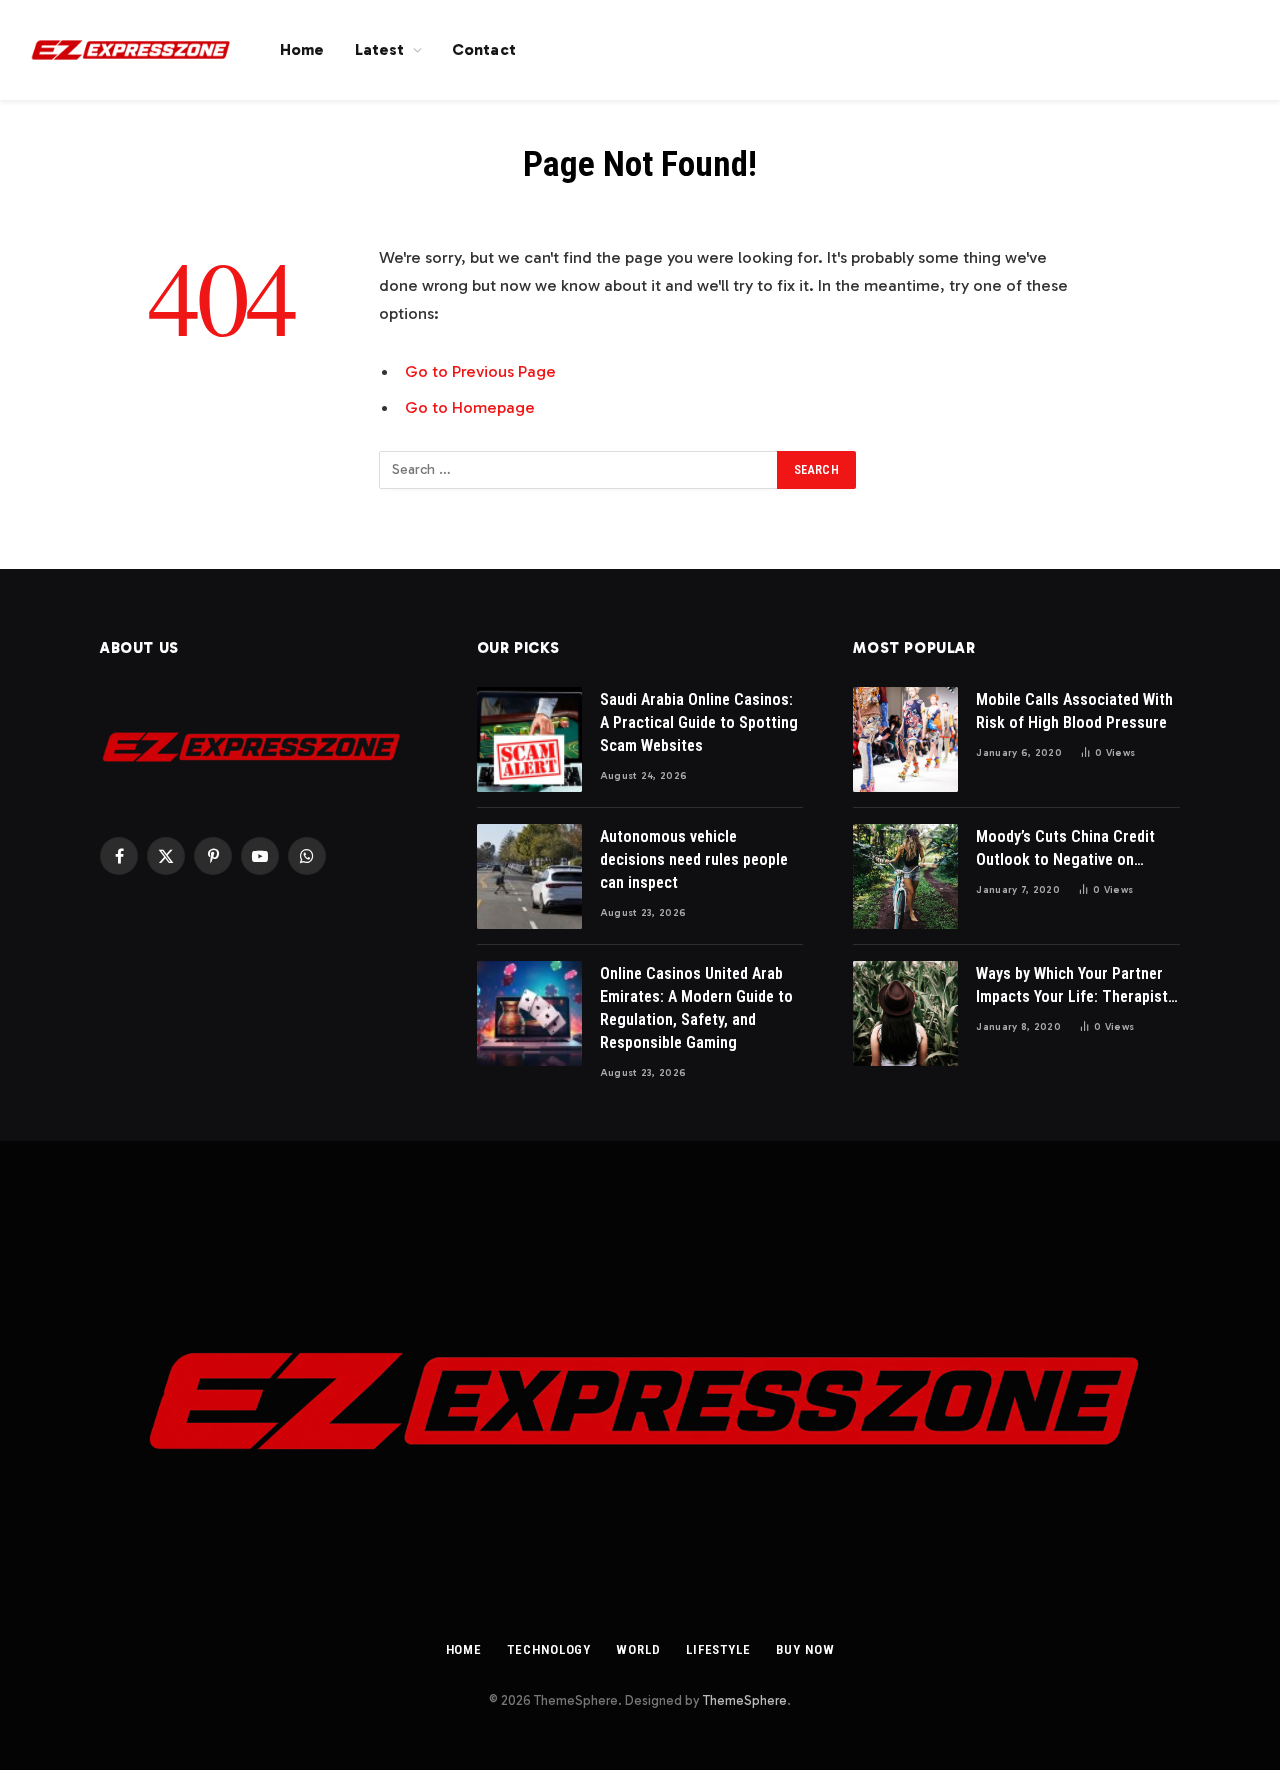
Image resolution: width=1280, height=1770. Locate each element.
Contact (484, 49)
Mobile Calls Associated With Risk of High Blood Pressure (1074, 711)
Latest (380, 49)
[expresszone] (130, 50)
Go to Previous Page (480, 371)
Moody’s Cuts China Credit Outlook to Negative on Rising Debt (1065, 849)
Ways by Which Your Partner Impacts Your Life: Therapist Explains (1072, 986)
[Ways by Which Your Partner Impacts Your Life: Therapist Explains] (905, 1013)
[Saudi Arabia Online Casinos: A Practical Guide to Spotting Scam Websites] (529, 739)
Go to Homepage (470, 407)
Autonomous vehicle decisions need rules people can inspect (694, 859)
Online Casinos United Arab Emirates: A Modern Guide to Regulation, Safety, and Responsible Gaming (696, 1008)
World (638, 1649)
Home (302, 49)
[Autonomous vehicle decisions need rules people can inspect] (529, 876)
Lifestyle (718, 1649)
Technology (549, 1649)
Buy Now (805, 1649)
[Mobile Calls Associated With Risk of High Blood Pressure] (905, 739)
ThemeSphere (745, 1700)
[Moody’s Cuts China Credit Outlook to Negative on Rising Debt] (905, 876)
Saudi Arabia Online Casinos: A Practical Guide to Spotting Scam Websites (699, 722)
